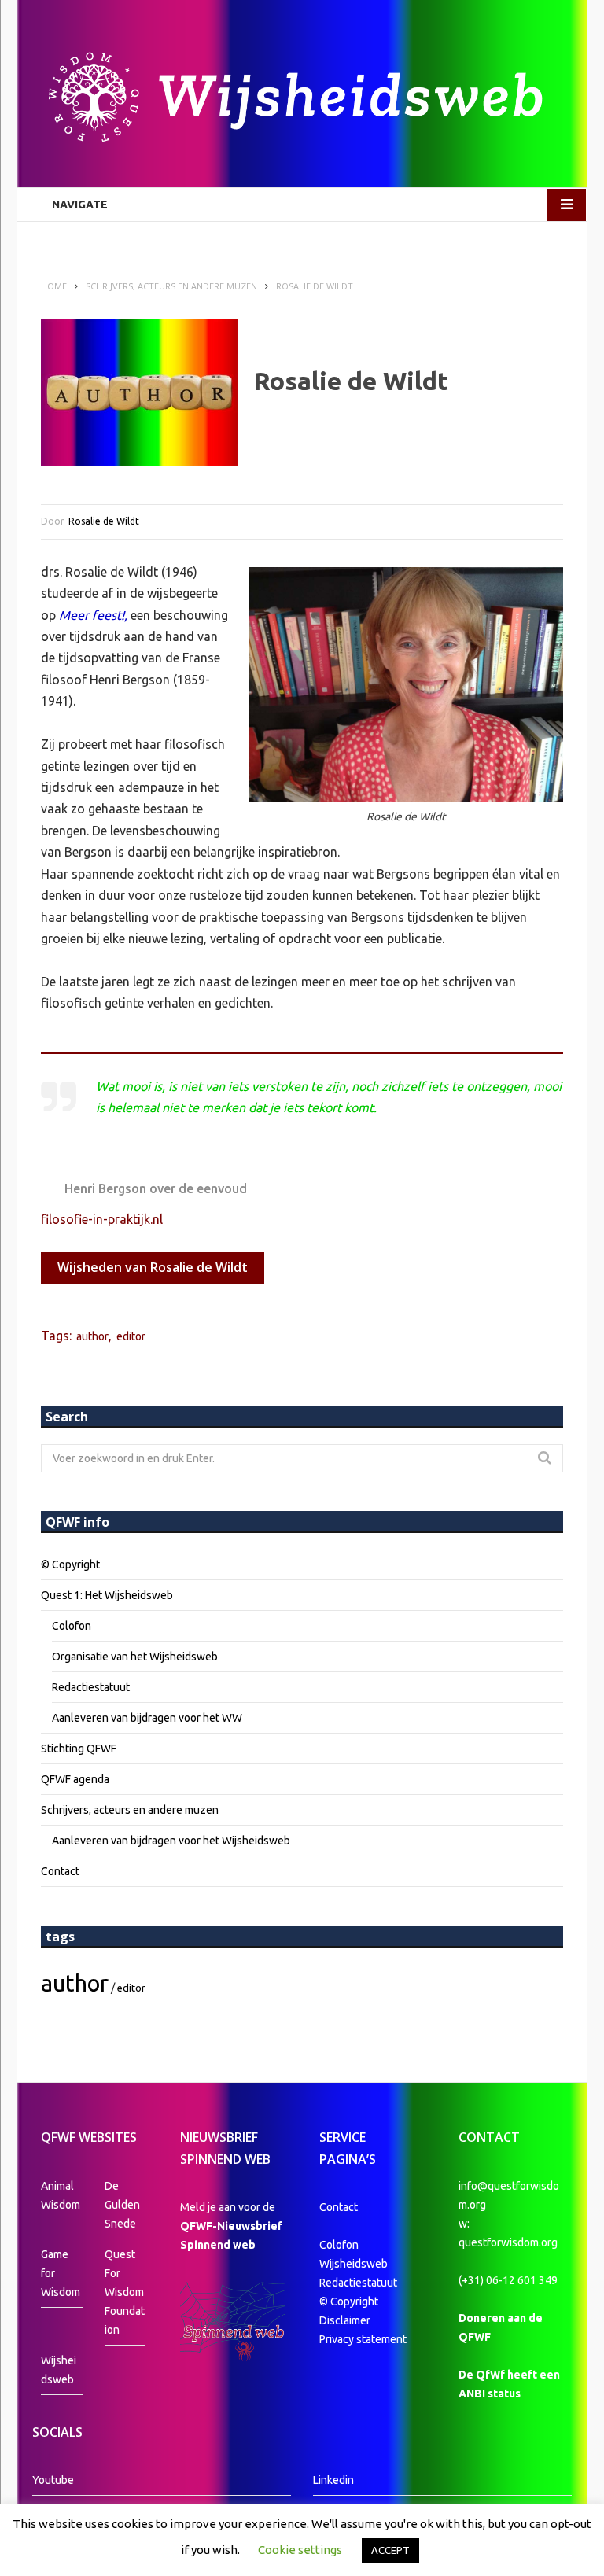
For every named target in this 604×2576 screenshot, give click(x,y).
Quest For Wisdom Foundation (125, 2292)
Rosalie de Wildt (104, 521)
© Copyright (70, 1564)
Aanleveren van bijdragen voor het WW (147, 1718)
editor (131, 1336)
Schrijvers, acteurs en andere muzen (130, 1810)
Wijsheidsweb (59, 2370)
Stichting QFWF (79, 1749)
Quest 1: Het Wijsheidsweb (107, 1595)
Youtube (53, 2480)
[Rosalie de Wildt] (139, 392)
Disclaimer (345, 2320)
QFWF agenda (75, 1779)
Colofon (72, 1626)
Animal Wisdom (61, 2195)
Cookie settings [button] (300, 2550)
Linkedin (333, 2480)
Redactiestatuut (91, 1687)
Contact (60, 1871)
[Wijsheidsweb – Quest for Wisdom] (302, 99)
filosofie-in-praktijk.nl (102, 1219)
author (92, 1336)
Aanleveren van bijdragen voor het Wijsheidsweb (171, 1841)
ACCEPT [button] (390, 2550)
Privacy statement (363, 2339)
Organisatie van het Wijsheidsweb (135, 1657)
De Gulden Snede (122, 2205)
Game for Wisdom (61, 2273)
